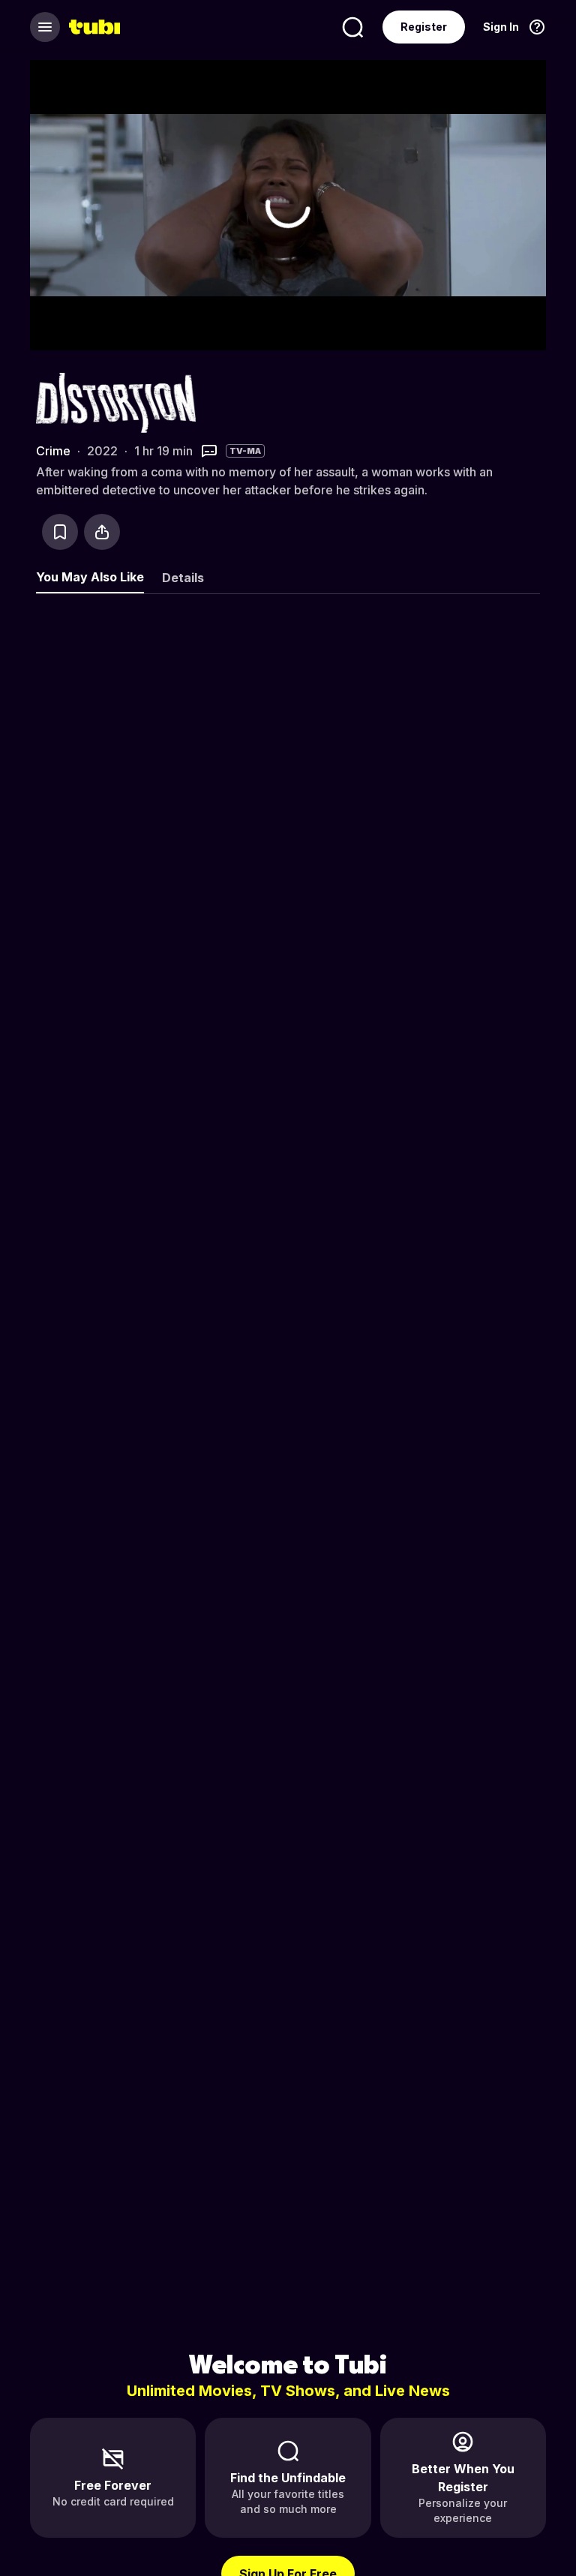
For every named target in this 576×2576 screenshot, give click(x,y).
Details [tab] (183, 578)
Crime (53, 451)
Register (424, 27)
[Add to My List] (60, 532)
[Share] (102, 532)
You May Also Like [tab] (90, 577)
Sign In (501, 27)
